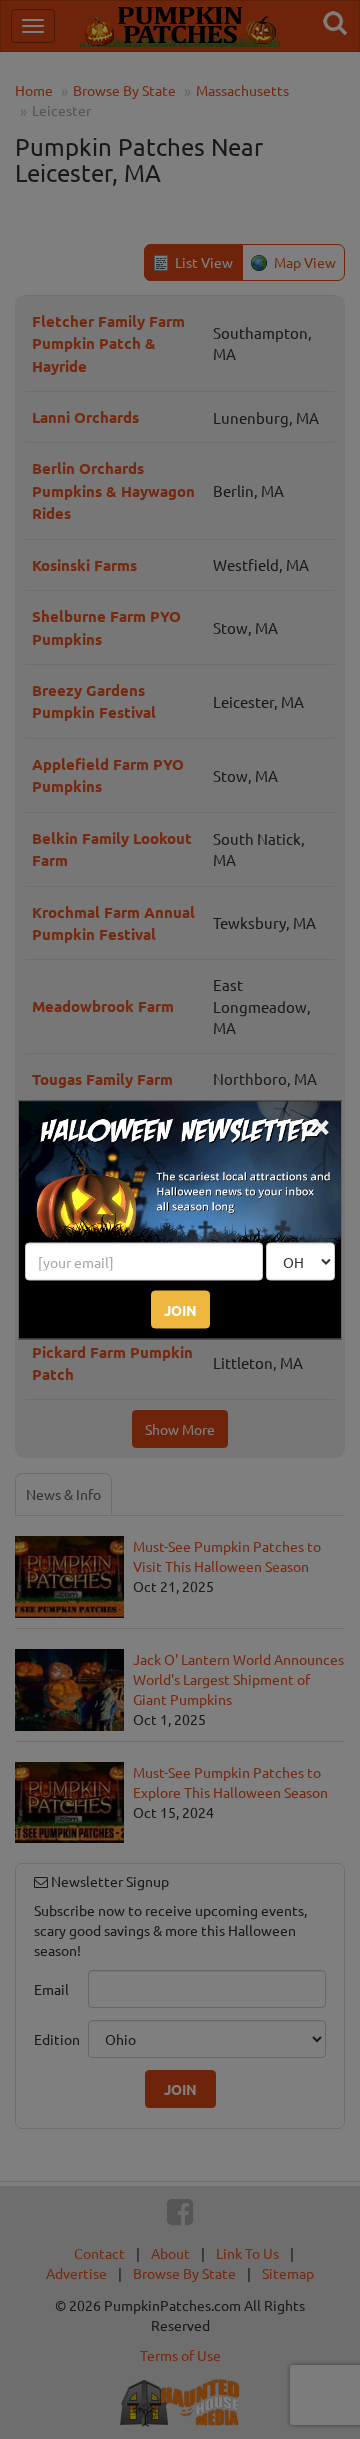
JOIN (180, 1309)
